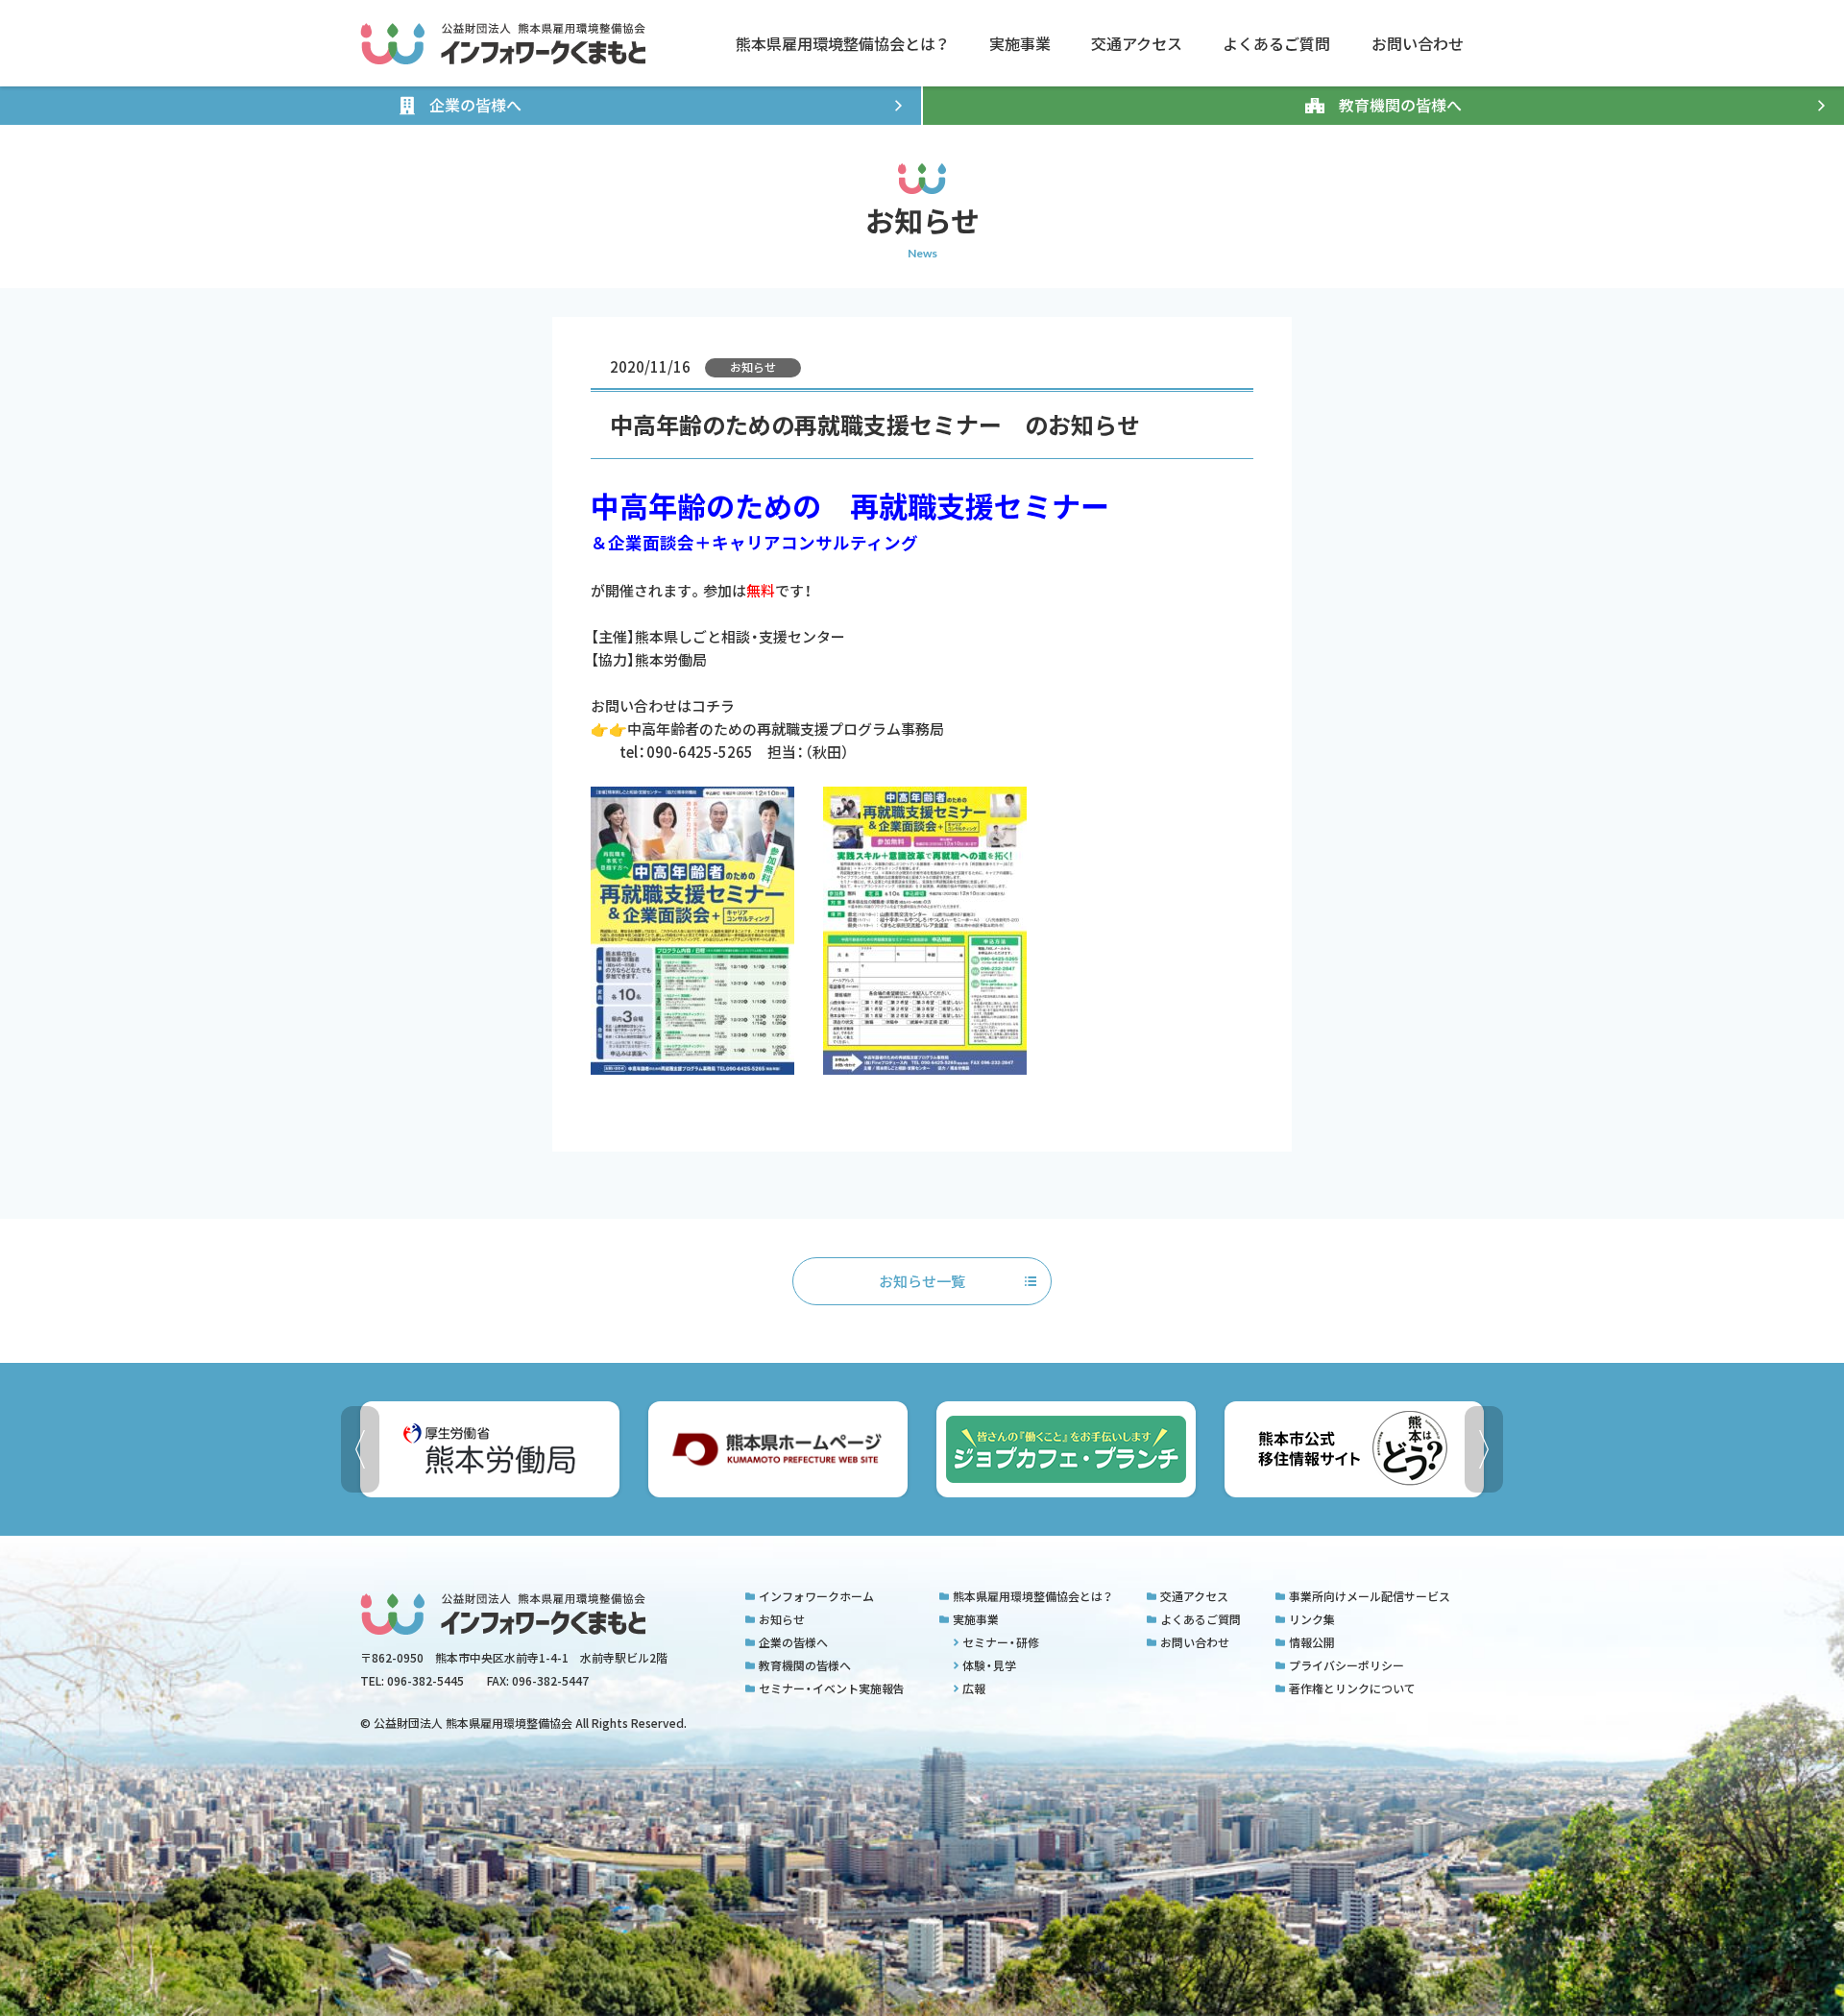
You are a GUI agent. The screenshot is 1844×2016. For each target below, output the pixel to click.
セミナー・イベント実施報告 (832, 1688)
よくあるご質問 (1201, 1619)
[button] (1484, 1449)
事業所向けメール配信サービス (1370, 1596)
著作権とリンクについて (1352, 1688)
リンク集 (1312, 1619)
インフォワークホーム (816, 1596)
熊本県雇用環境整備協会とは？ (1032, 1596)
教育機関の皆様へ (805, 1665)
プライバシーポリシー (1347, 1665)
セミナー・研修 (1001, 1642)
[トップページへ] (503, 44)
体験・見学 (989, 1665)
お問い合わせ (1195, 1642)
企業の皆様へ (793, 1642)
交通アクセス (1194, 1596)
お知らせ (782, 1619)
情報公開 (1312, 1642)
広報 (974, 1688)
